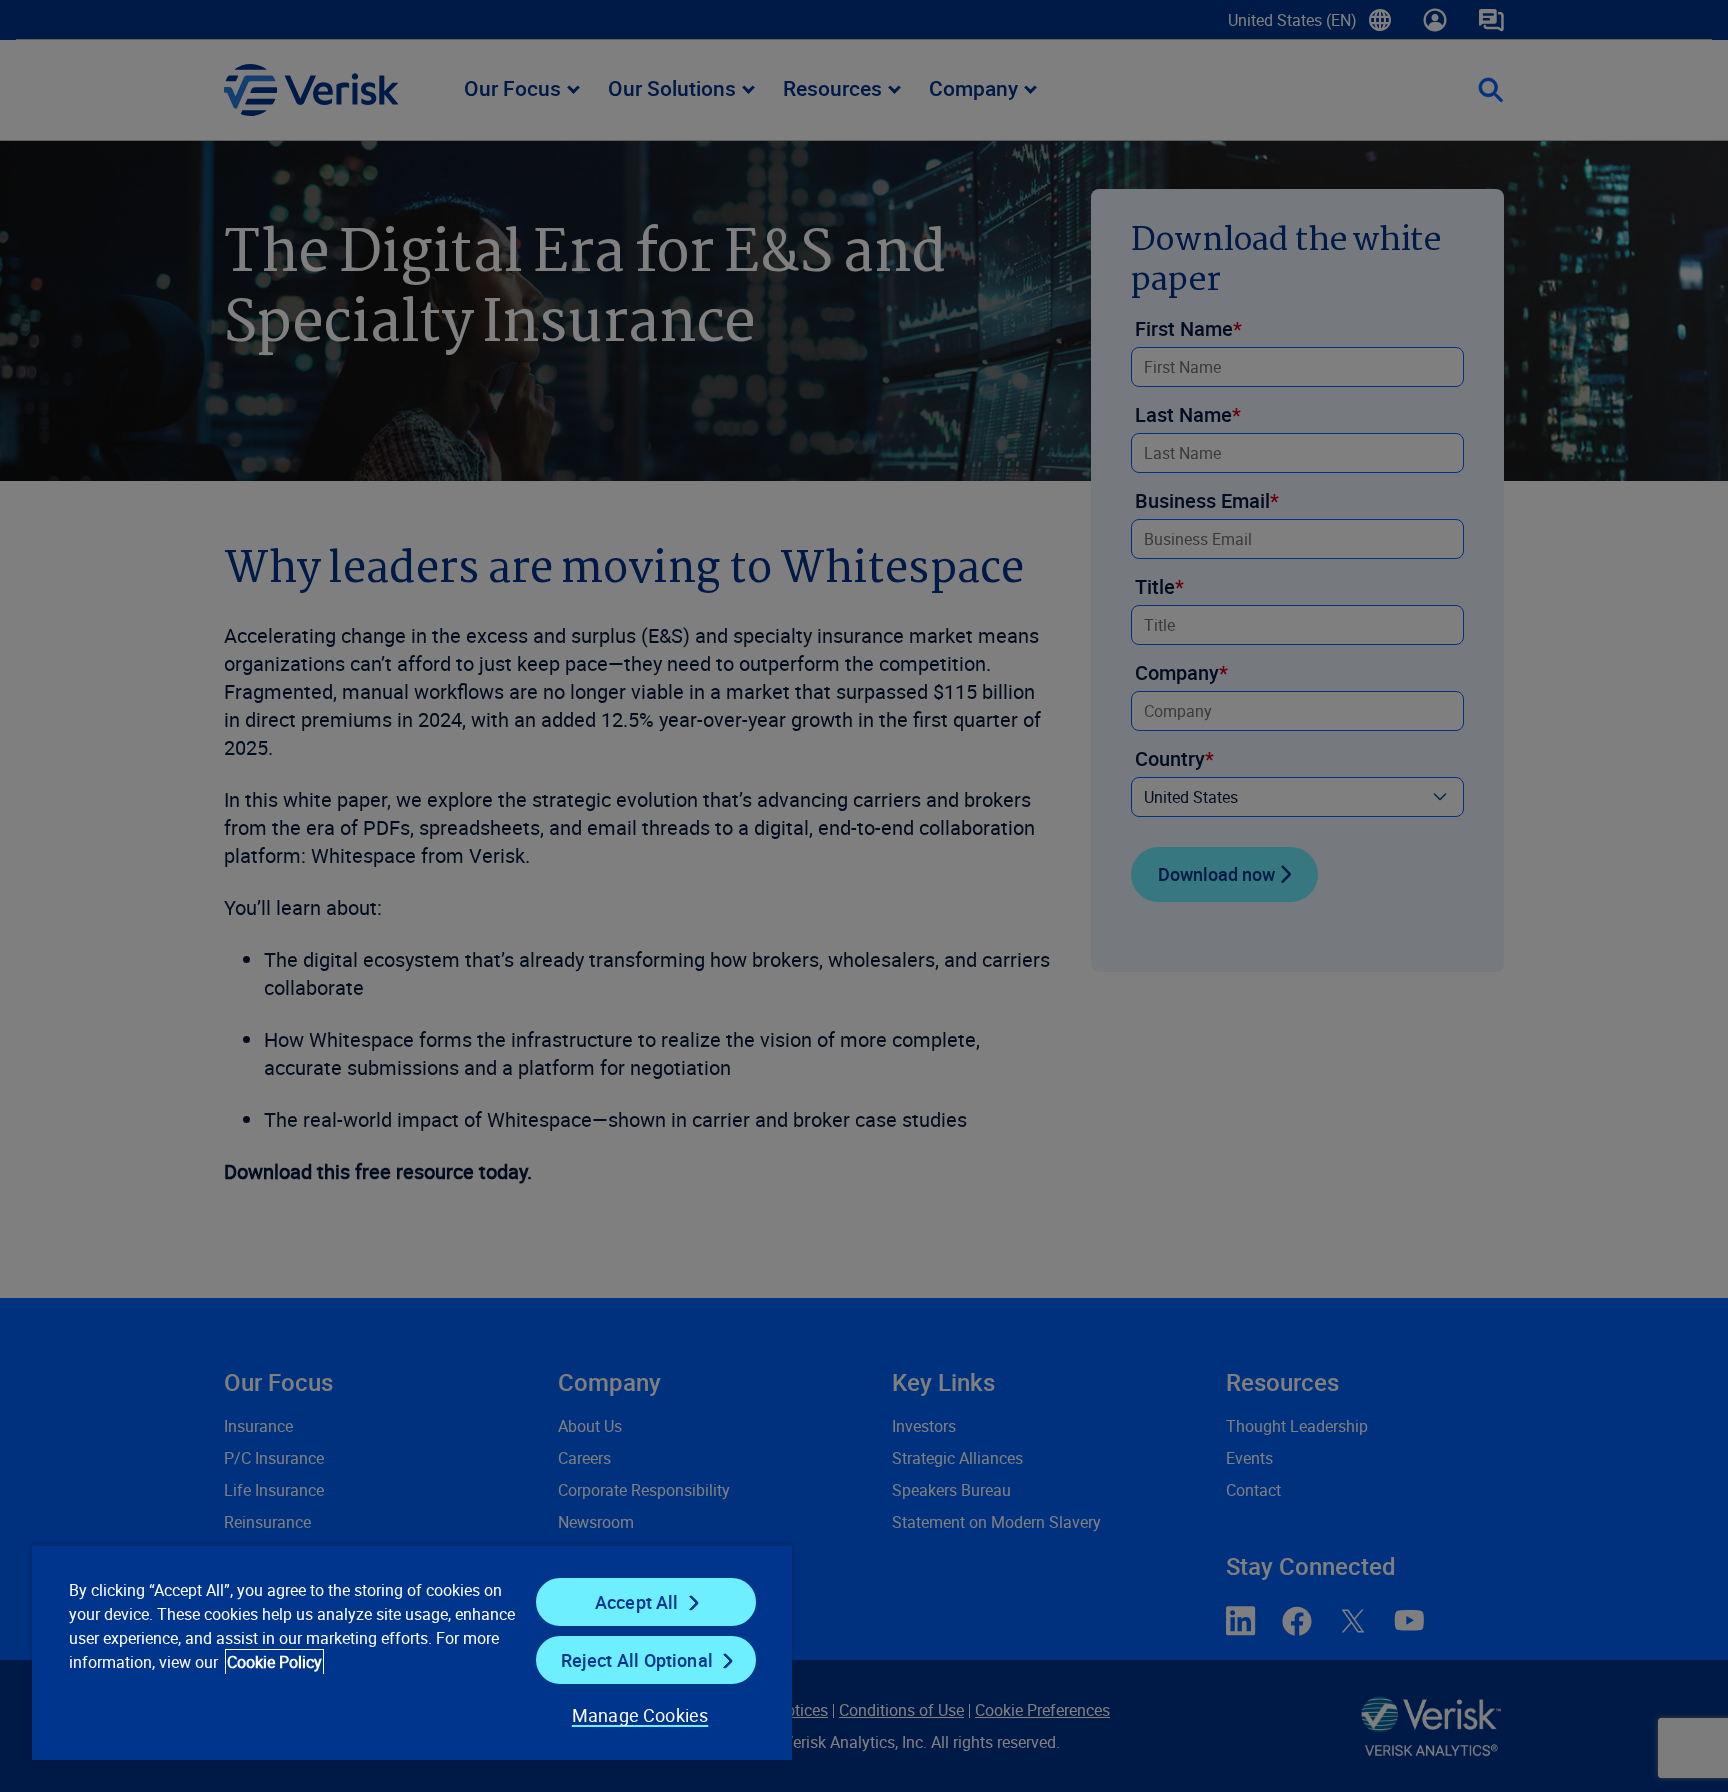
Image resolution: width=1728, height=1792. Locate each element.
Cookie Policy (274, 1662)
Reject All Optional (637, 1660)
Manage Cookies (640, 1715)
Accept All (637, 1602)
